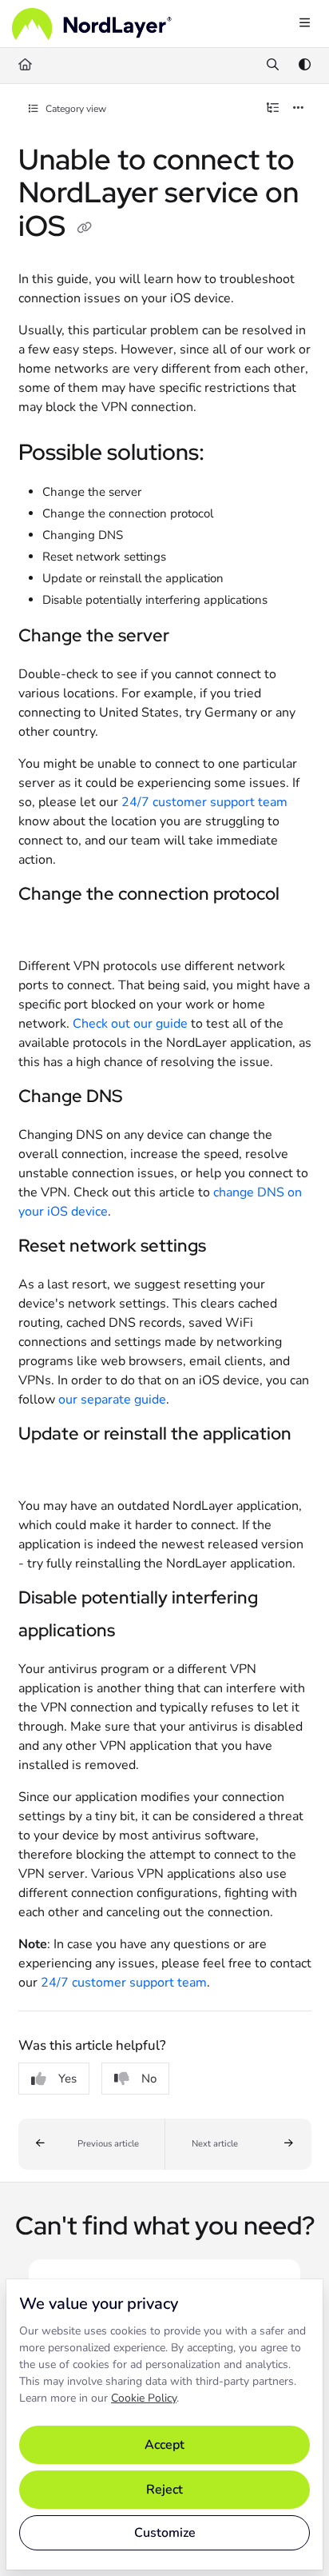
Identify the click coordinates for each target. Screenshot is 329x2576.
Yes (67, 2079)
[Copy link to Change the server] (194, 637)
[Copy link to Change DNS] (147, 1097)
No (149, 2079)
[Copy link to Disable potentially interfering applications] (140, 1631)
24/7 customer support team (204, 802)
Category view (75, 109)
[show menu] (304, 24)
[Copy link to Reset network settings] (231, 1247)
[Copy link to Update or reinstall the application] (43, 1468)
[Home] (92, 24)
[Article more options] (299, 109)
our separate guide (112, 1400)
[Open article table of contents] (273, 109)
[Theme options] (304, 66)
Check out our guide (130, 1024)
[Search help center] (273, 66)
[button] (92, 2144)
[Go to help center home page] (25, 66)
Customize (165, 2533)
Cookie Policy (144, 2398)
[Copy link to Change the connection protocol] (43, 929)
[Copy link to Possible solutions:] (229, 454)
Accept (164, 2445)
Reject (164, 2490)
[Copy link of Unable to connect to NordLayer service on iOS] (85, 228)
